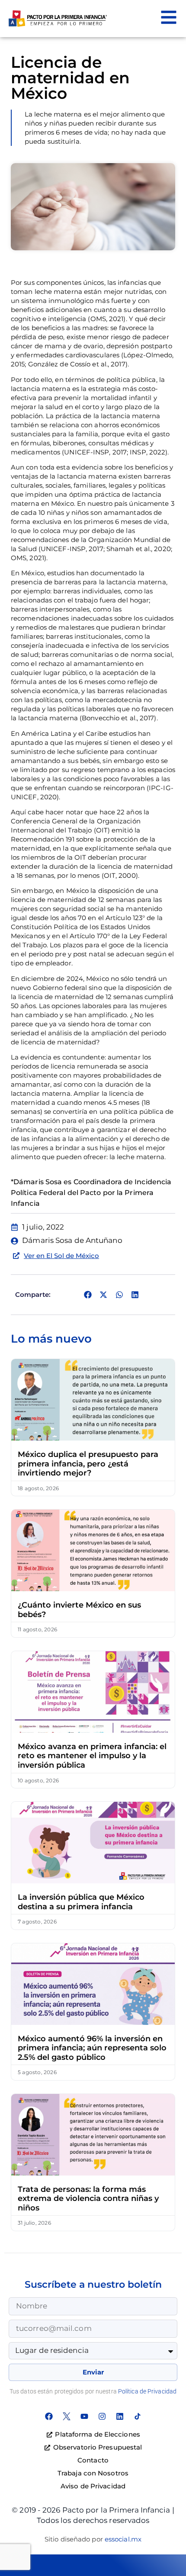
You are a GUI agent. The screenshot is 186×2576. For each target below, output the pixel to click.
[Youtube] (84, 2416)
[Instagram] (102, 2416)
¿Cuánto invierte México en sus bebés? (79, 1610)
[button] (88, 1295)
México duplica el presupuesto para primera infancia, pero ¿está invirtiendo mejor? (88, 1464)
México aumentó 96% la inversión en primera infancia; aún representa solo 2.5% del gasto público (92, 2048)
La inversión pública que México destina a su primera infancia (81, 1902)
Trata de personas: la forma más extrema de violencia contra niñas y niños (88, 2199)
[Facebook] (49, 2416)
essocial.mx (123, 2539)
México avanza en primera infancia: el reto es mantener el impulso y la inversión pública (92, 1756)
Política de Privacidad (147, 2391)
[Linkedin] (120, 2416)
